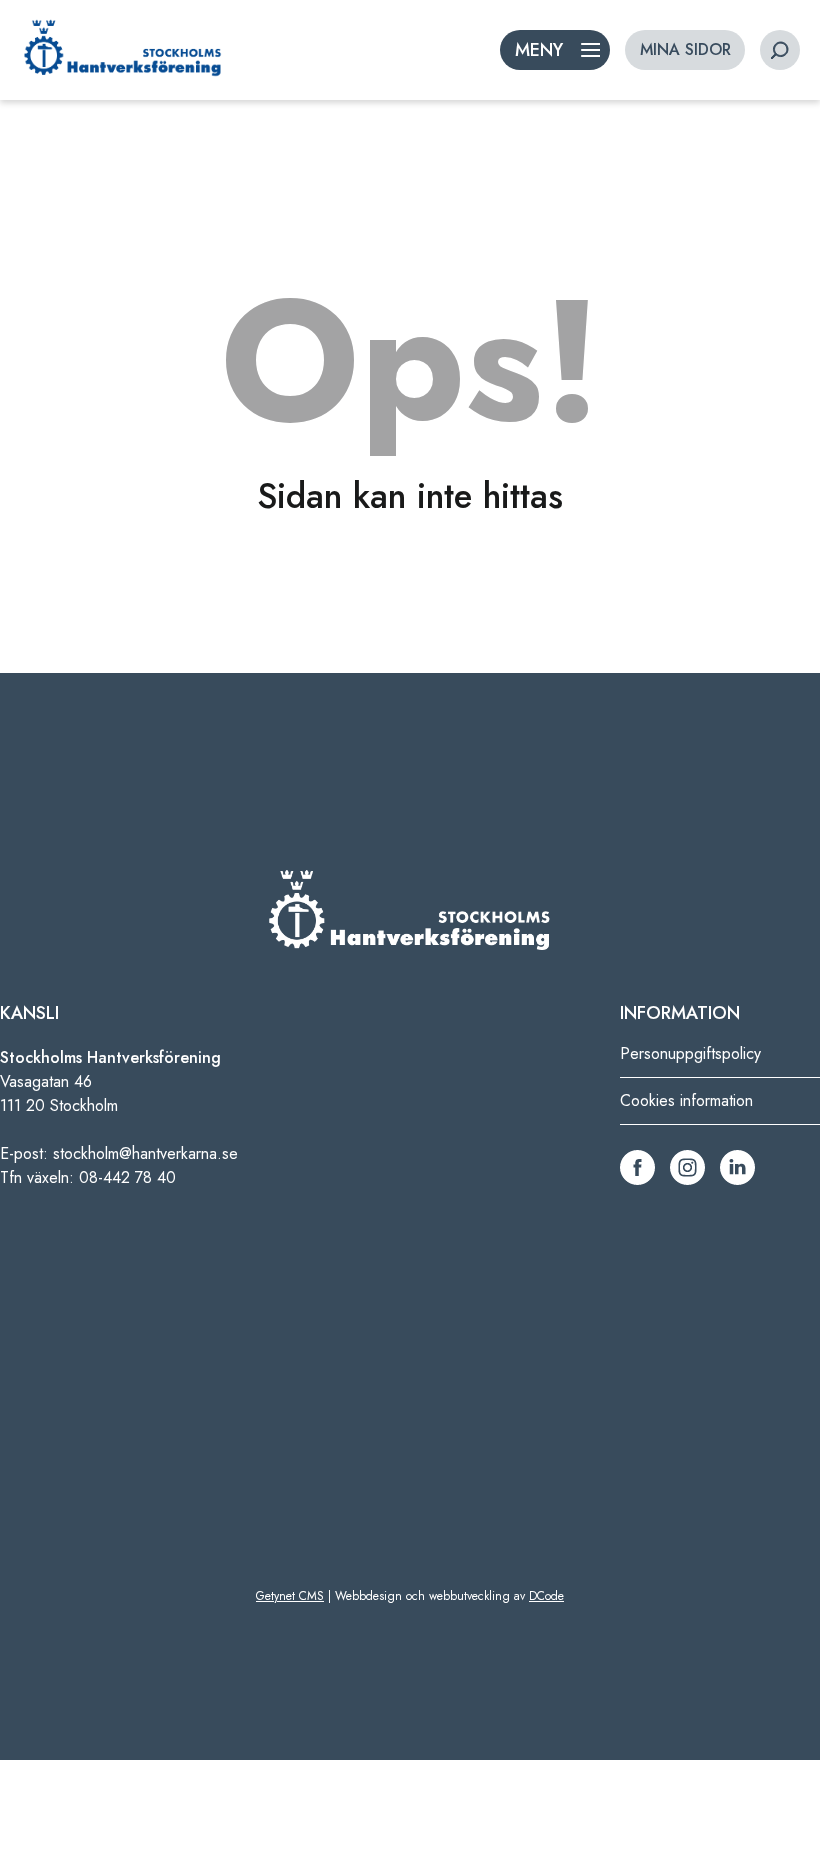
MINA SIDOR (685, 49)
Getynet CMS (290, 1596)
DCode (546, 1596)
